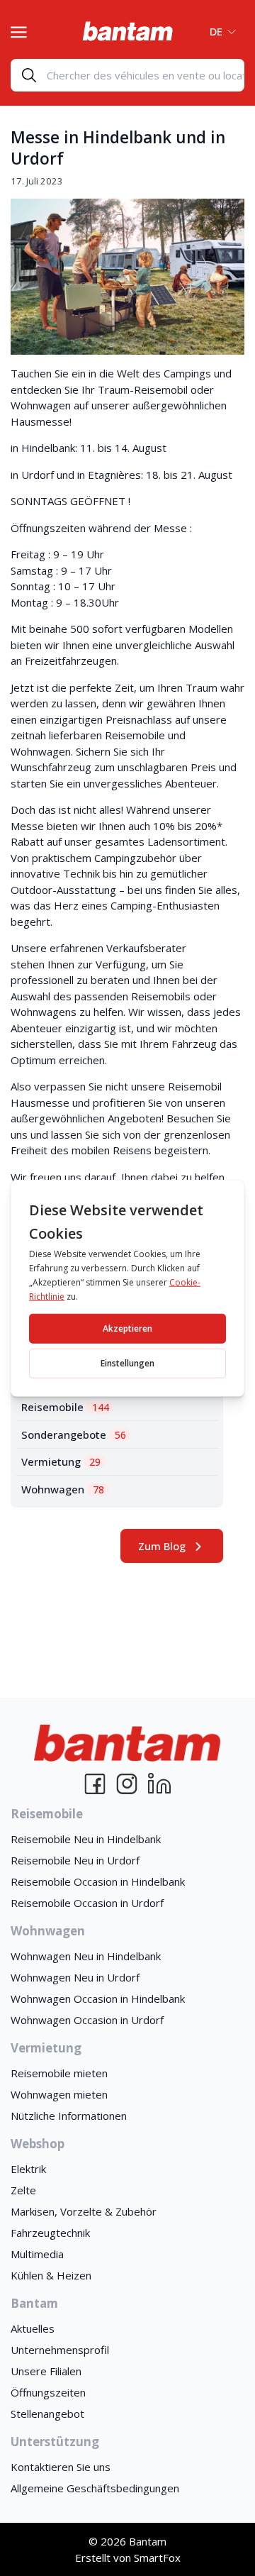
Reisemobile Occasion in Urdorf (87, 1903)
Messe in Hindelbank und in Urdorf (118, 148)
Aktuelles (33, 2328)
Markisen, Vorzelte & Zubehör (84, 2211)
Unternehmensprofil (60, 2350)
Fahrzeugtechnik (50, 2233)
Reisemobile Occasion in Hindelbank (98, 1881)
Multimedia (37, 2254)
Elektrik (28, 2169)
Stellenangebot (47, 2414)
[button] (219, 31)
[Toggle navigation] (19, 31)
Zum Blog (162, 1546)
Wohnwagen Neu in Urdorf (75, 1977)
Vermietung (61, 1461)
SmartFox (157, 2558)
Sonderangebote (74, 1435)
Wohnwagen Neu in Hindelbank (86, 1956)
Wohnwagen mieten (59, 2094)
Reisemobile (65, 1407)
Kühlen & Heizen (51, 2275)
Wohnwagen (63, 1489)
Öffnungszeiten (48, 2392)
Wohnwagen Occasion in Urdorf (87, 2020)
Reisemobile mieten (59, 2073)
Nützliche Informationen (69, 2116)
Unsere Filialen (46, 2371)
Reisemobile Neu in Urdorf (75, 1860)
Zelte (23, 2190)
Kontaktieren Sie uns (61, 2467)
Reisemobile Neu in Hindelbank (86, 1839)
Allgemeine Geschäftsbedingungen (95, 2488)
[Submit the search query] (29, 75)
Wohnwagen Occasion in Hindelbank (98, 1999)
